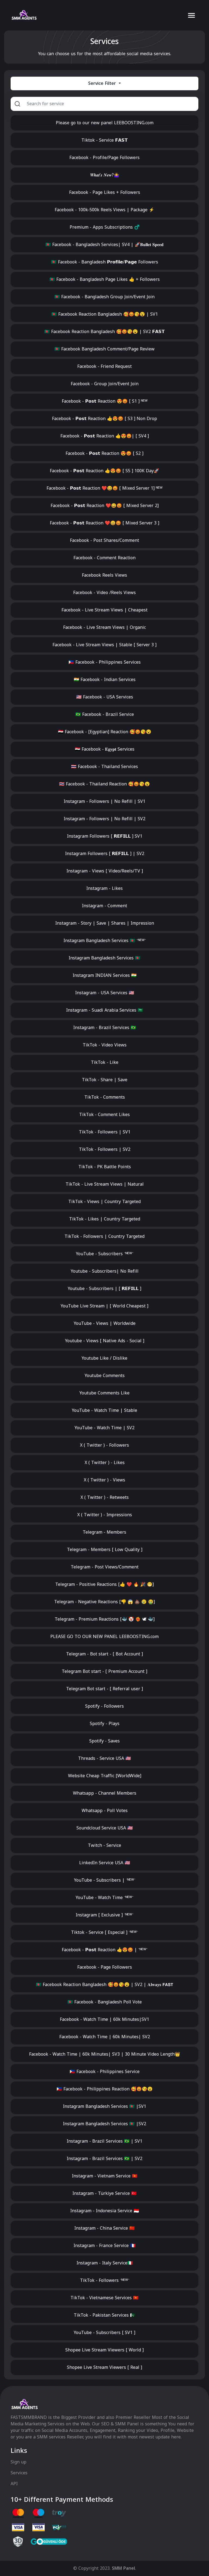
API (14, 2484)
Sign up (19, 2462)
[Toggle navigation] (191, 15)
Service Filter (103, 83)
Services (19, 2473)
